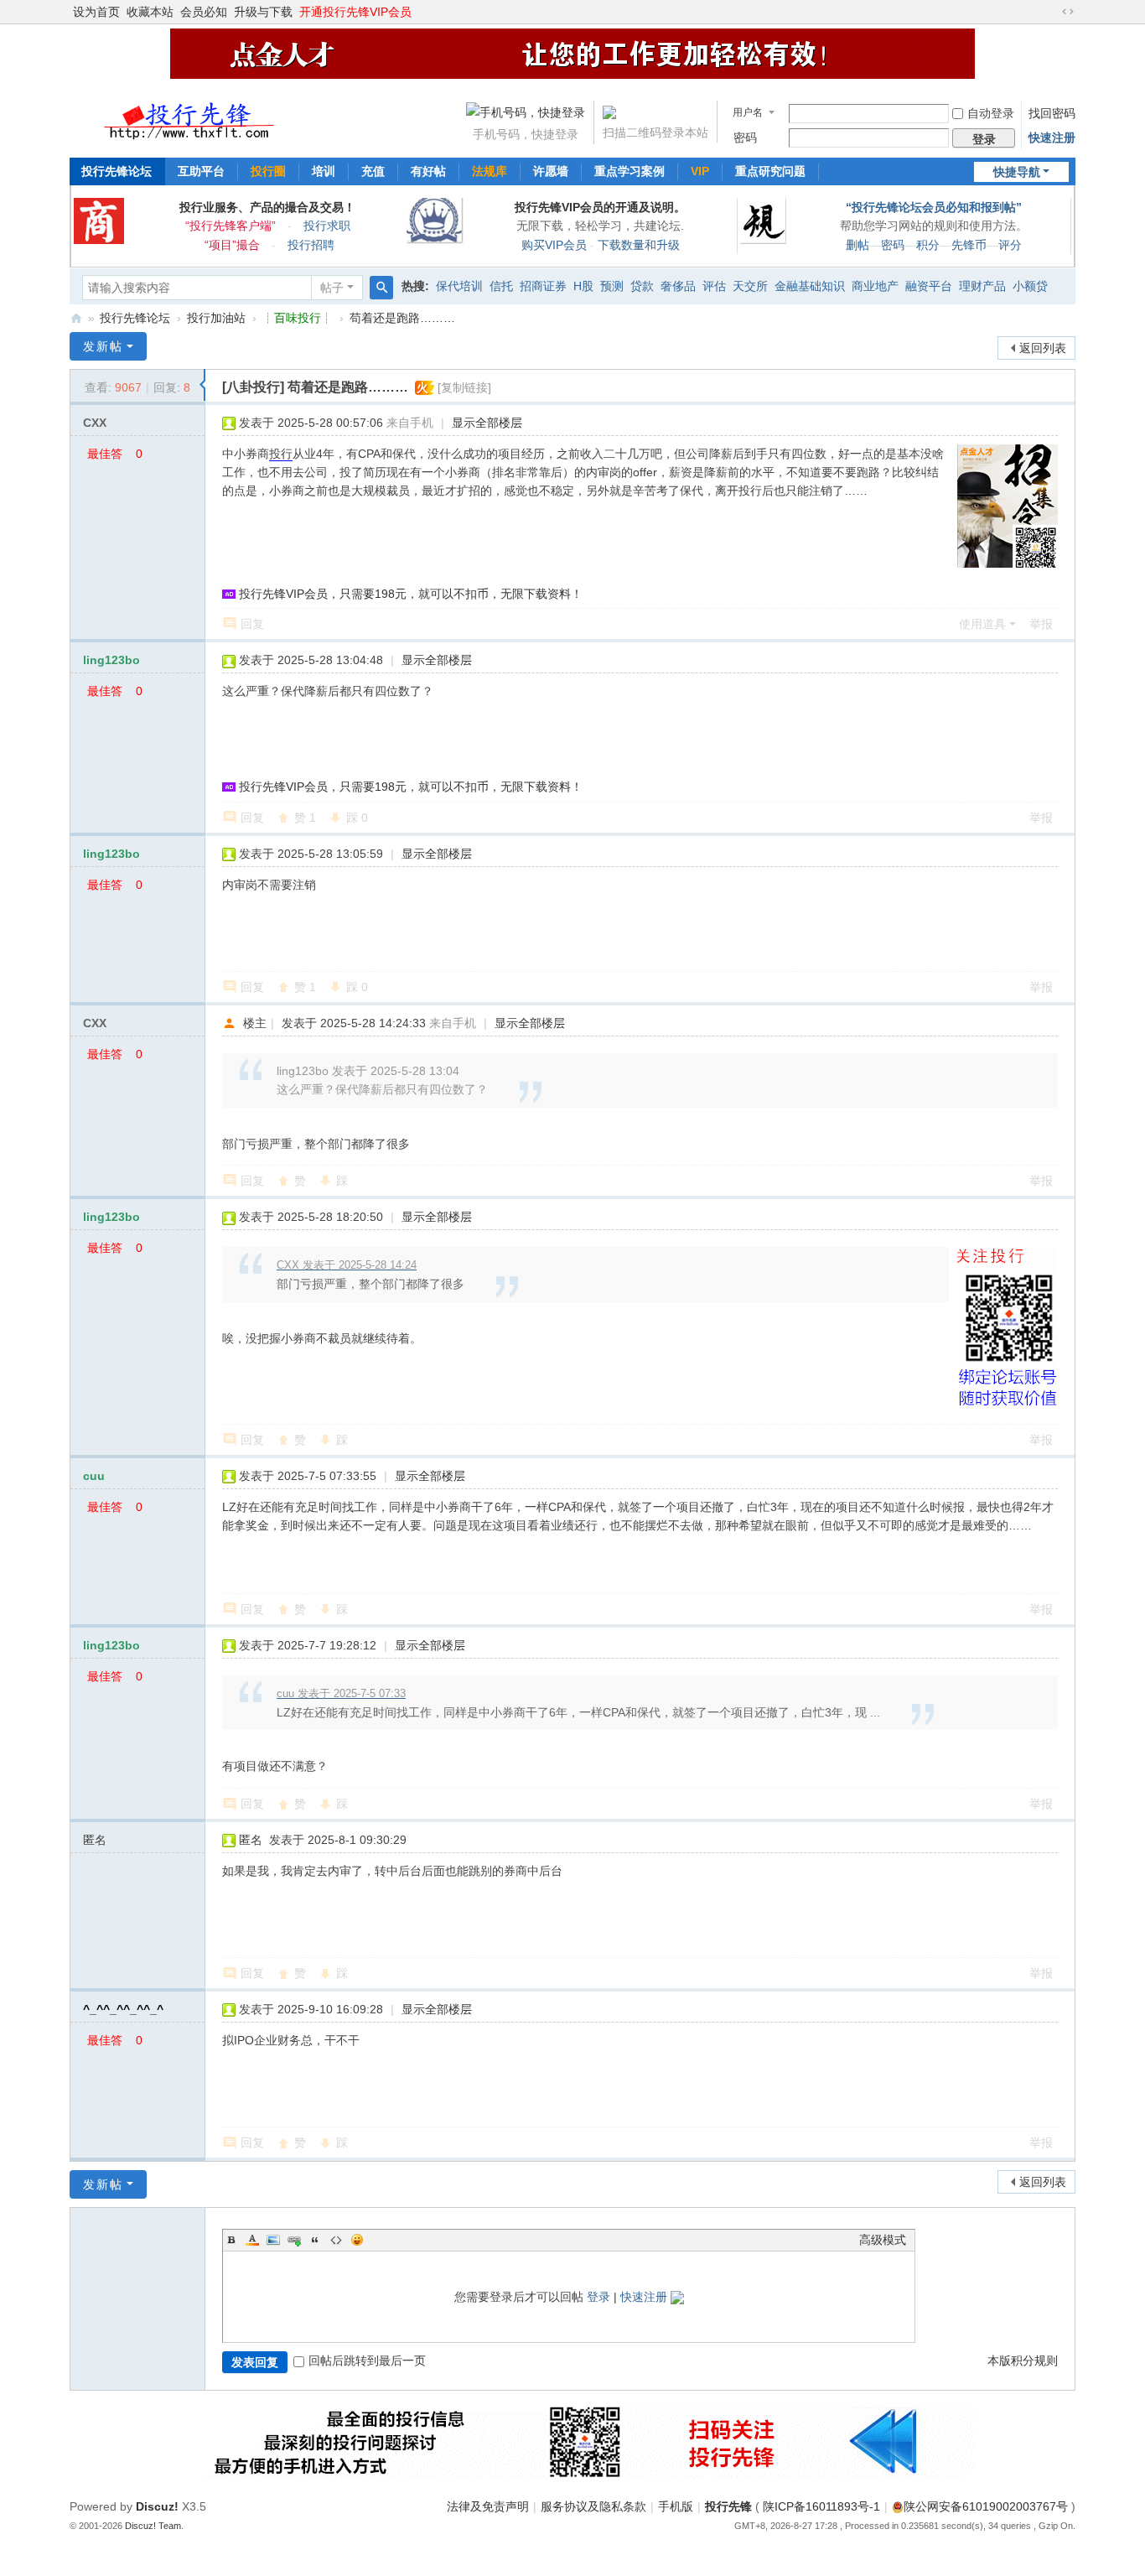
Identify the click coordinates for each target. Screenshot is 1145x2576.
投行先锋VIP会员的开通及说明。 (600, 207)
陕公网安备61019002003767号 (986, 2506)
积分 (928, 245)
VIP (700, 171)
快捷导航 (1017, 172)
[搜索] (381, 288)
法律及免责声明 (488, 2506)
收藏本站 (150, 12)
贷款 (642, 286)
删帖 (857, 245)
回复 (252, 624)
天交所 (750, 286)
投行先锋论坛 (117, 171)
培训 (324, 171)
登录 (598, 2297)
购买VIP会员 (554, 245)
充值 (373, 171)
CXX (95, 423)
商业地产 (875, 286)
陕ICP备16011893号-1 (821, 2506)
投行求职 (327, 226)
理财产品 (982, 286)
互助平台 (201, 171)
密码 (745, 138)
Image (273, 2240)
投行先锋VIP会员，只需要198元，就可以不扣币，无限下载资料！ (411, 594)
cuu (94, 1476)
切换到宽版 (1068, 12)
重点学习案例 (629, 171)
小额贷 (1030, 286)
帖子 (332, 288)
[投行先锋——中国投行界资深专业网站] (191, 116)
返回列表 (1043, 348)
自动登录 (991, 113)
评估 (714, 286)
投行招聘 (311, 245)
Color (252, 2240)
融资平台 (929, 286)
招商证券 (543, 286)
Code (336, 2240)
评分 (1010, 245)
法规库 (490, 171)
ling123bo (111, 660)
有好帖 (428, 171)
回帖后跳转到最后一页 (367, 2360)
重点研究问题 (770, 171)
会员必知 (204, 12)
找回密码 (1052, 113)
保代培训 (459, 286)
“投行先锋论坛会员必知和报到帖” (934, 207)
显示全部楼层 (487, 423)
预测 (612, 286)
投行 (281, 454)
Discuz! (157, 2506)
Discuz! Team (153, 2526)
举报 (1041, 624)
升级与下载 (263, 12)
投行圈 (268, 171)
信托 (501, 286)
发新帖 (103, 346)
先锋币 (969, 245)
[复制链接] (464, 387)
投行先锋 (728, 2506)
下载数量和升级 (639, 245)
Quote (315, 2240)
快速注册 (1052, 138)
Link (294, 2240)
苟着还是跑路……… (402, 318)
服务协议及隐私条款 (593, 2506)
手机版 (676, 2506)
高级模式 (883, 2240)
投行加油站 (216, 318)
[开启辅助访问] (1052, 12)
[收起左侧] (202, 385)
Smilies (357, 2240)
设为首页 (96, 12)
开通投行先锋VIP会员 (355, 12)
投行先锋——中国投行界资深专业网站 (76, 318)
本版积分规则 (1023, 2360)
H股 (583, 286)
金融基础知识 (810, 286)
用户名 (748, 112)
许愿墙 (551, 171)
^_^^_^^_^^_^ (123, 2009)
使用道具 (982, 624)
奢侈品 (678, 286)
